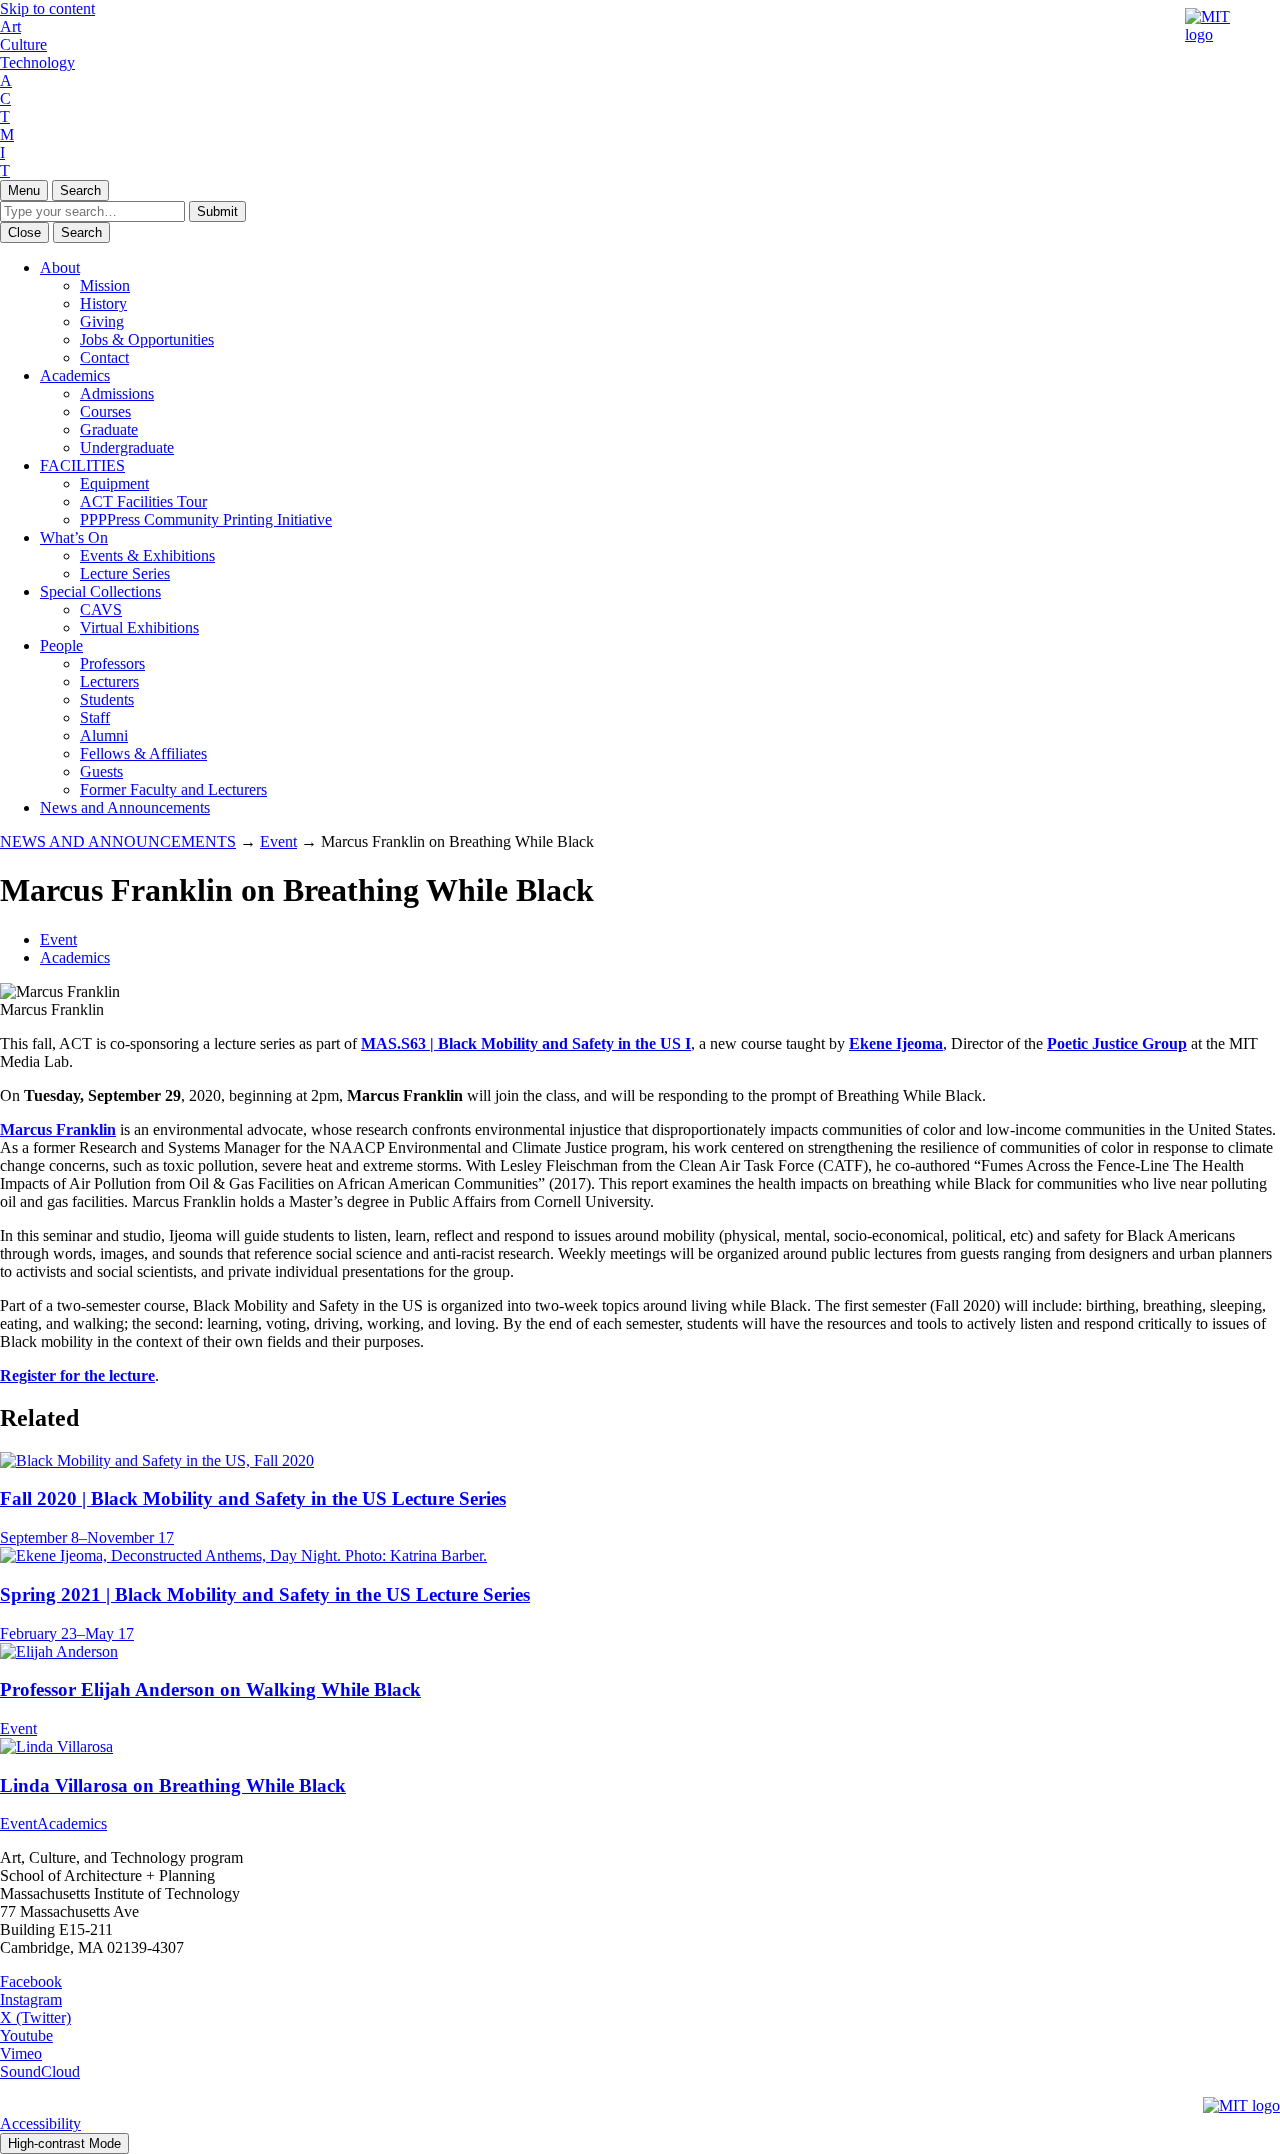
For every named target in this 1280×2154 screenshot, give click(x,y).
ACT (6, 98)
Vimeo (21, 2053)
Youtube (26, 2035)
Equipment (114, 483)
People (61, 645)
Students (107, 699)
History (103, 303)
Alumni (104, 735)
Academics (75, 375)
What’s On (74, 537)
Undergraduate (127, 447)
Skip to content (47, 8)
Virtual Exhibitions (139, 627)
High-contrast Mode (64, 2143)
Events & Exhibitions (147, 555)
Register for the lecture (77, 1375)
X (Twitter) (35, 2017)
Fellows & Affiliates (143, 753)
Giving (102, 321)
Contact (104, 357)
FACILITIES (82, 465)
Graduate (109, 429)
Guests (101, 771)
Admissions (117, 393)
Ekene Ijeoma (896, 1043)
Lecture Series (125, 573)
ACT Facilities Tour (143, 501)
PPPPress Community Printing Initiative (206, 519)
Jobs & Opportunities (147, 339)
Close (24, 232)
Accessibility (40, 2123)
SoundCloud (40, 2071)
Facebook (31, 1981)
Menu (24, 190)
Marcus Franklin (58, 1129)
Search (80, 190)
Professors (112, 663)
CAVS (101, 609)
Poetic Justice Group (1117, 1043)
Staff (95, 717)
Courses (105, 411)
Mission (105, 285)
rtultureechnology (37, 44)
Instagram (31, 1999)
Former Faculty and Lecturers (173, 789)
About (60, 267)
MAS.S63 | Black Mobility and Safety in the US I (526, 1043)
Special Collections (100, 591)
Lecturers (109, 681)
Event (58, 939)
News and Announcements (125, 807)
